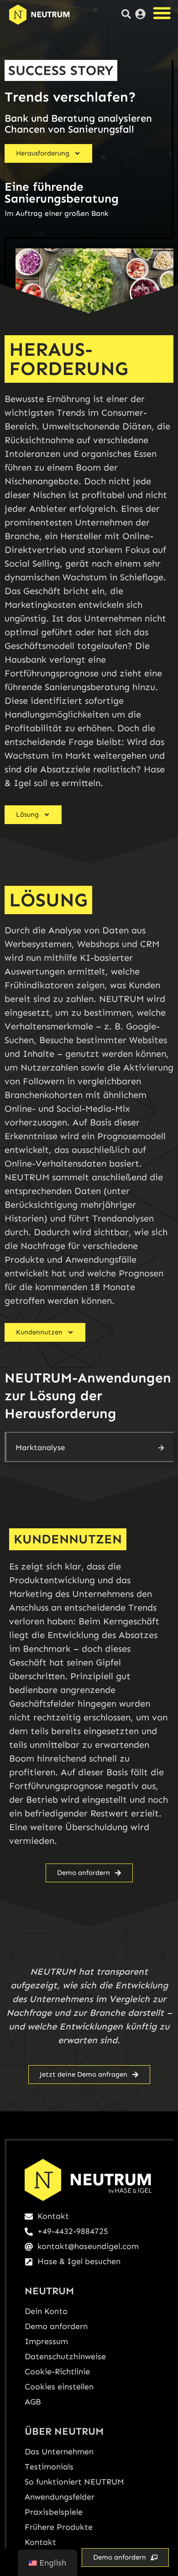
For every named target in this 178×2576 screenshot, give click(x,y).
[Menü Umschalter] (162, 13)
